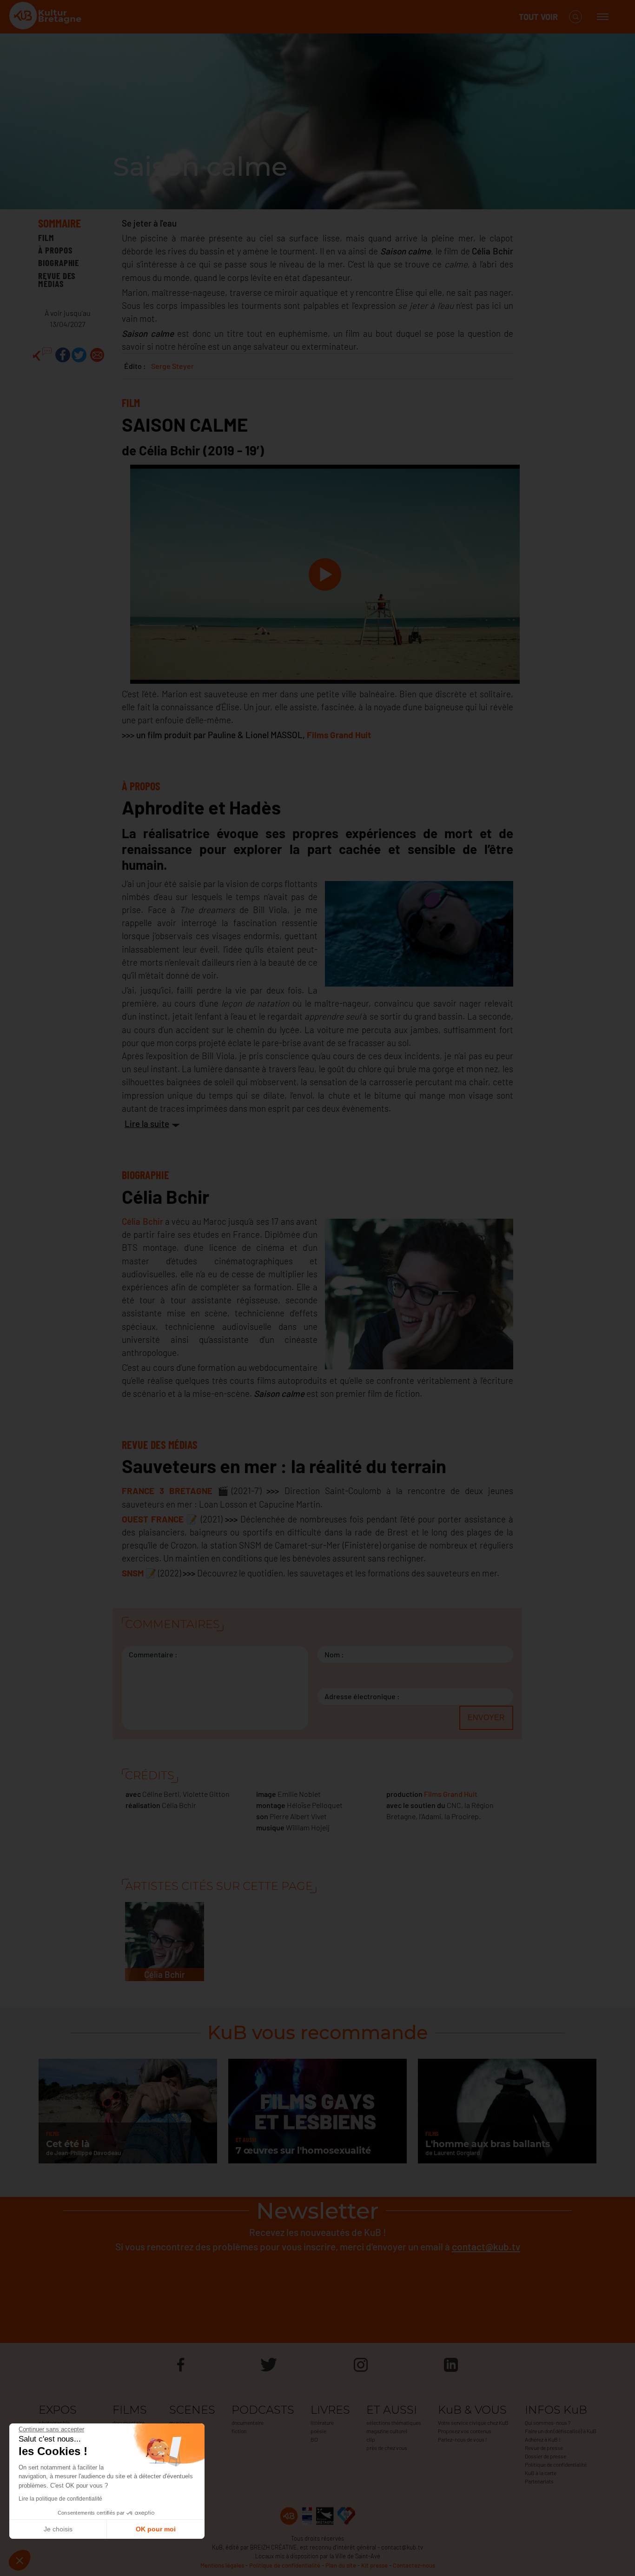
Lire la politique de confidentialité (60, 2499)
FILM (46, 237)
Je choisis (58, 2529)
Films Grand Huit (451, 1794)
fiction (239, 2431)
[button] (20, 2560)
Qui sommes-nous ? (548, 2423)
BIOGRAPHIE (59, 263)
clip (371, 2439)
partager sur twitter (79, 355)
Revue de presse (544, 2448)
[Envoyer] (97, 355)
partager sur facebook (63, 355)
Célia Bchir (142, 1221)
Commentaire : (153, 1654)
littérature (322, 2423)
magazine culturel (387, 2431)
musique (179, 2423)
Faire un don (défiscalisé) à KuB (561, 2431)
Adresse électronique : (362, 1696)
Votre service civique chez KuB (473, 2423)
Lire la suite (147, 1124)
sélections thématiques (394, 2423)
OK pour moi (156, 2529)
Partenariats (539, 2481)
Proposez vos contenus (465, 2431)
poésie (318, 2431)
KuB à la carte (541, 2473)
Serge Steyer (172, 366)
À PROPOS (56, 250)
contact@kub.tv (486, 2246)
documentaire (129, 2423)
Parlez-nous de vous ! (463, 2439)
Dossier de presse (546, 2456)
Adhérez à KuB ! (543, 2439)
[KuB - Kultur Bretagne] (46, 17)
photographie (54, 2423)
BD (314, 2439)
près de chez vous (387, 2448)
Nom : (334, 1654)
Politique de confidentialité (556, 2464)
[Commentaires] (42, 355)
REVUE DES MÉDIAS (57, 280)
